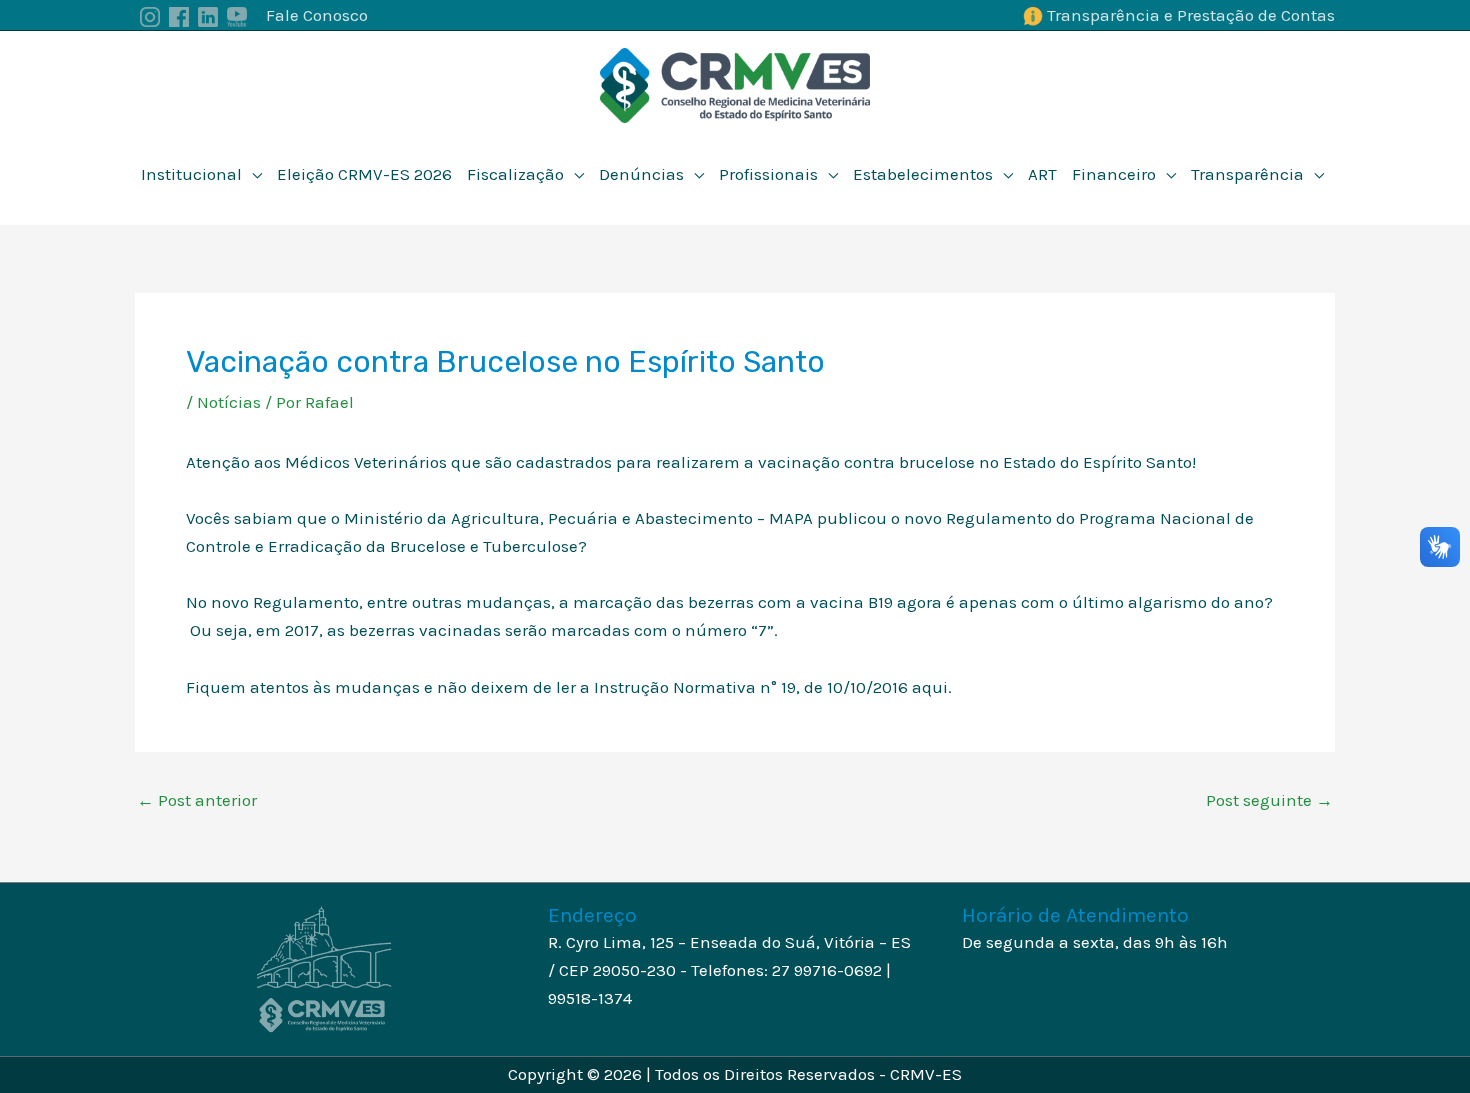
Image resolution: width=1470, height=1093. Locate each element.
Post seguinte (1269, 800)
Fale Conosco (317, 15)
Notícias (229, 402)
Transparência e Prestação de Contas (1191, 15)
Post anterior (197, 800)
